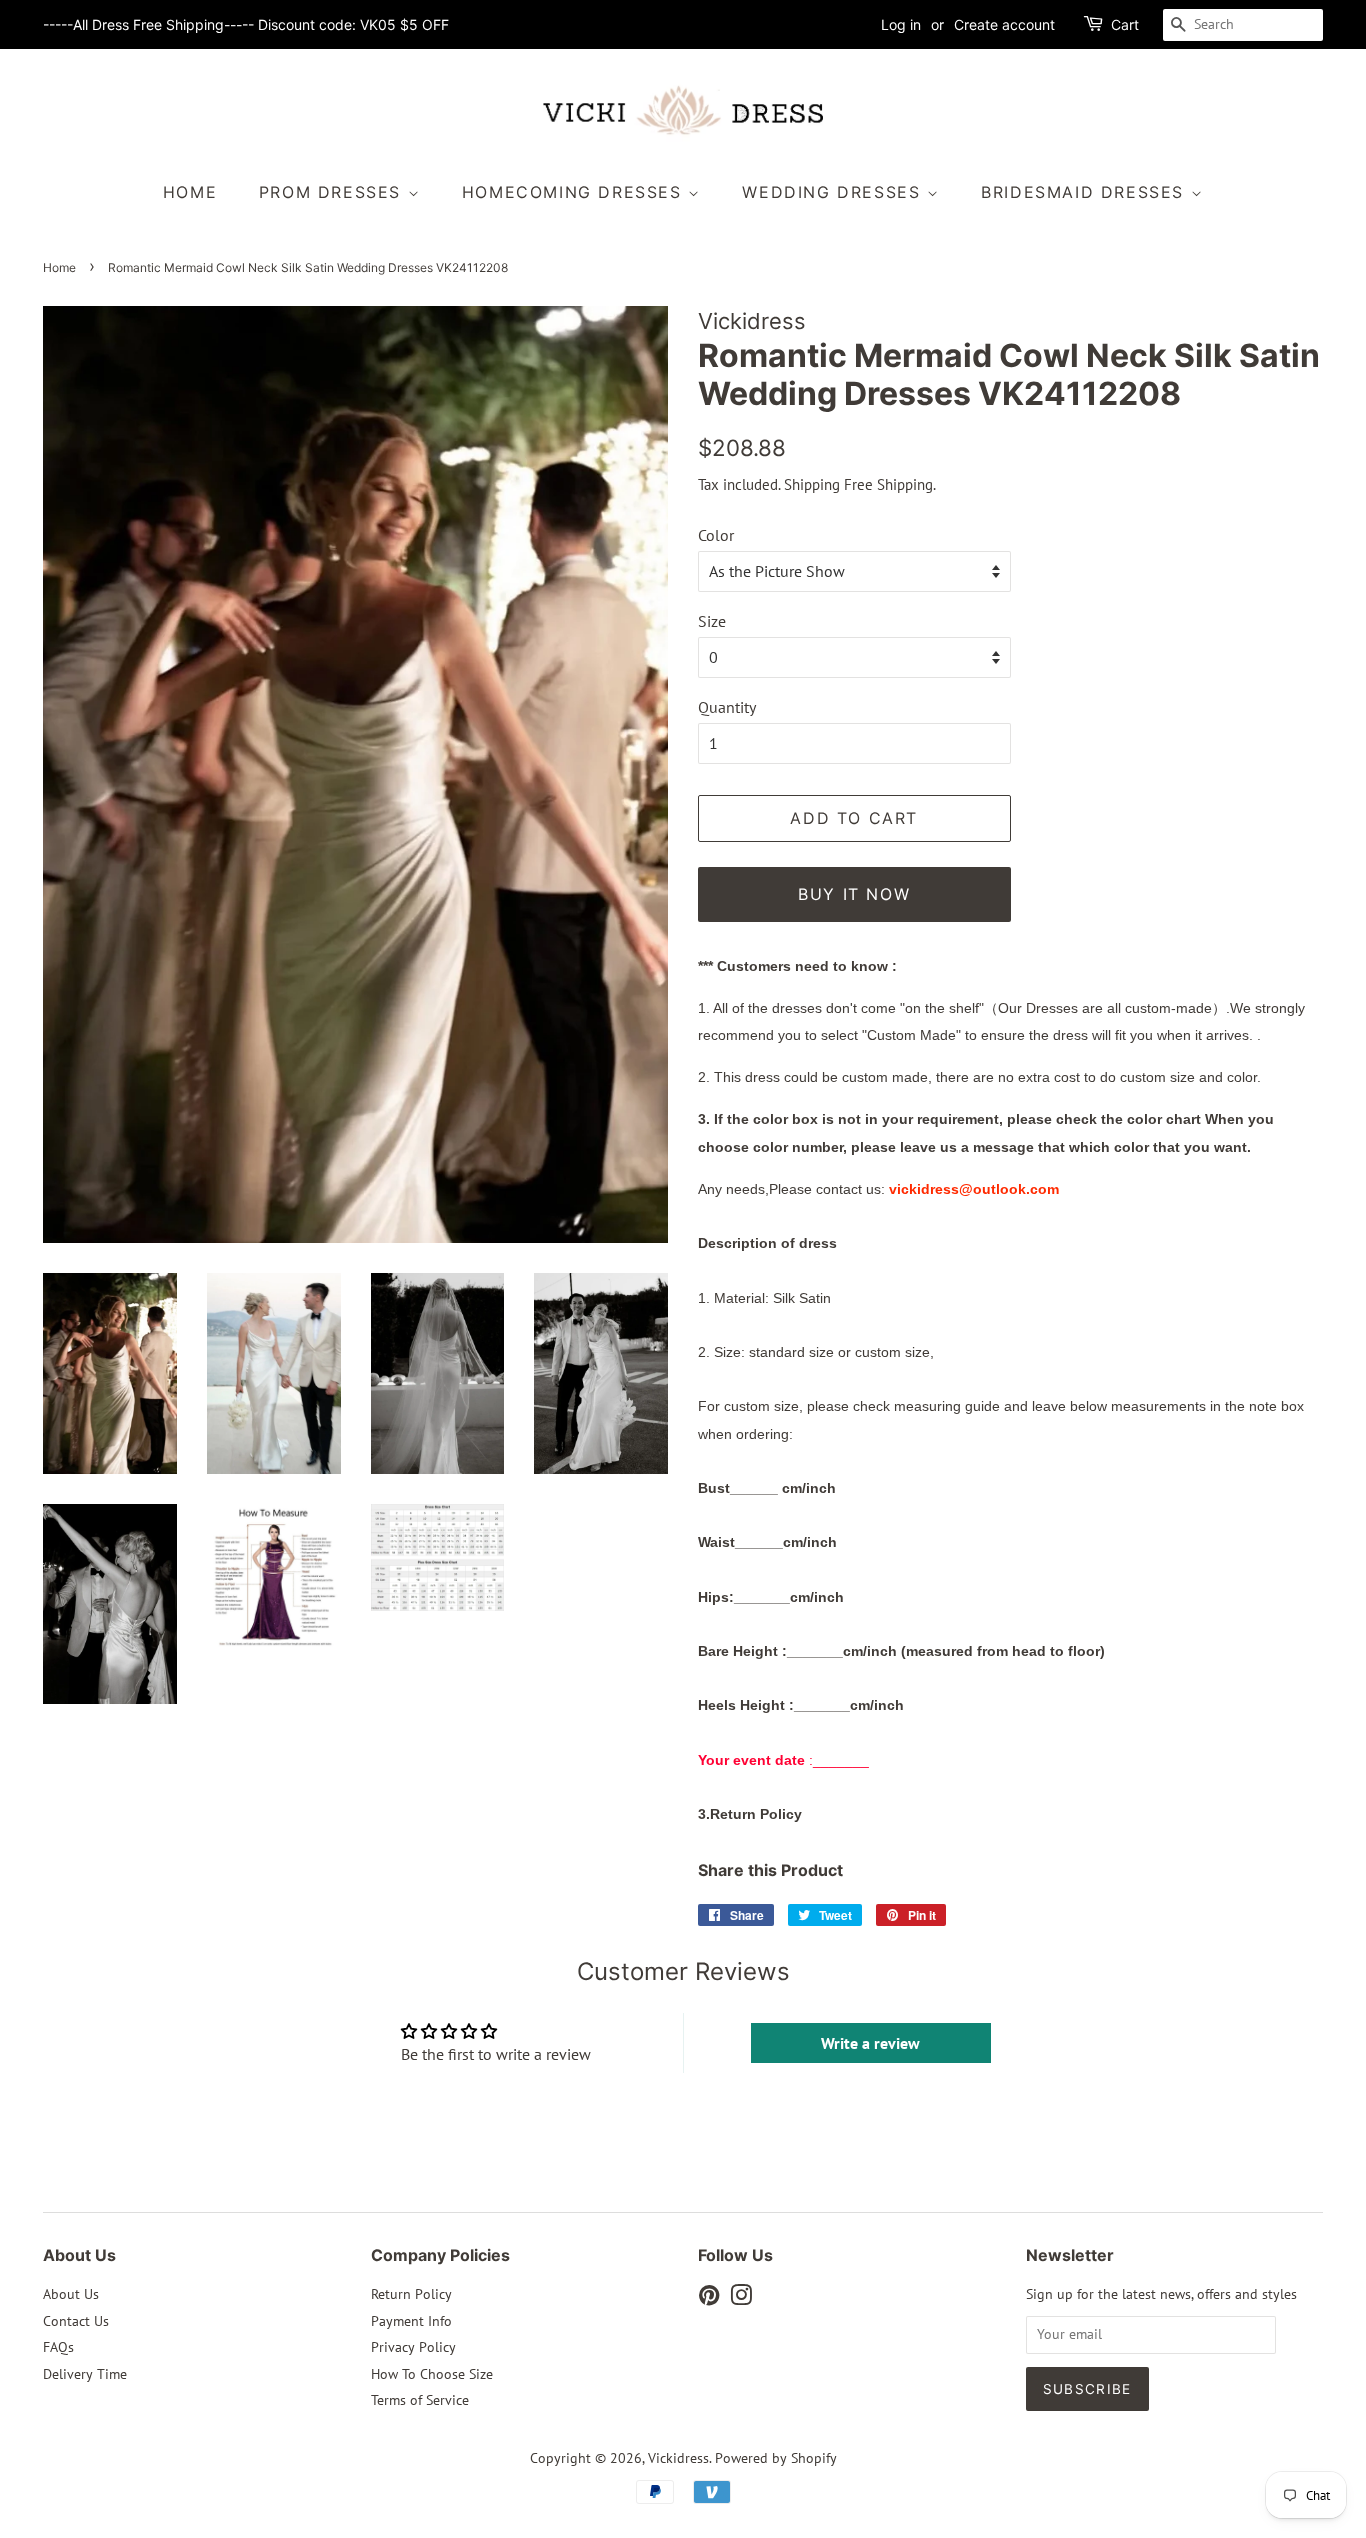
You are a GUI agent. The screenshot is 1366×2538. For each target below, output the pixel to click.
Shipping (812, 484)
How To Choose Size (432, 2374)
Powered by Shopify (776, 2458)
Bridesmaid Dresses (1085, 192)
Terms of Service (420, 2400)
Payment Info (411, 2321)
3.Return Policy (750, 1814)
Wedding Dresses (834, 192)
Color (716, 535)
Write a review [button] (870, 2043)
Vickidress (678, 2458)
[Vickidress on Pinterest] (709, 2299)
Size (712, 621)
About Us (71, 2294)
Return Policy (411, 2294)
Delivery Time (85, 2374)
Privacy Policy (413, 2347)
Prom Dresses (333, 192)
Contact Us (76, 2321)
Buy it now (854, 894)
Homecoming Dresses (575, 192)
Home (190, 192)
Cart (1125, 24)
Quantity (727, 707)
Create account (1004, 24)
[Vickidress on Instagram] (741, 2299)
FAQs (58, 2347)
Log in (901, 24)
